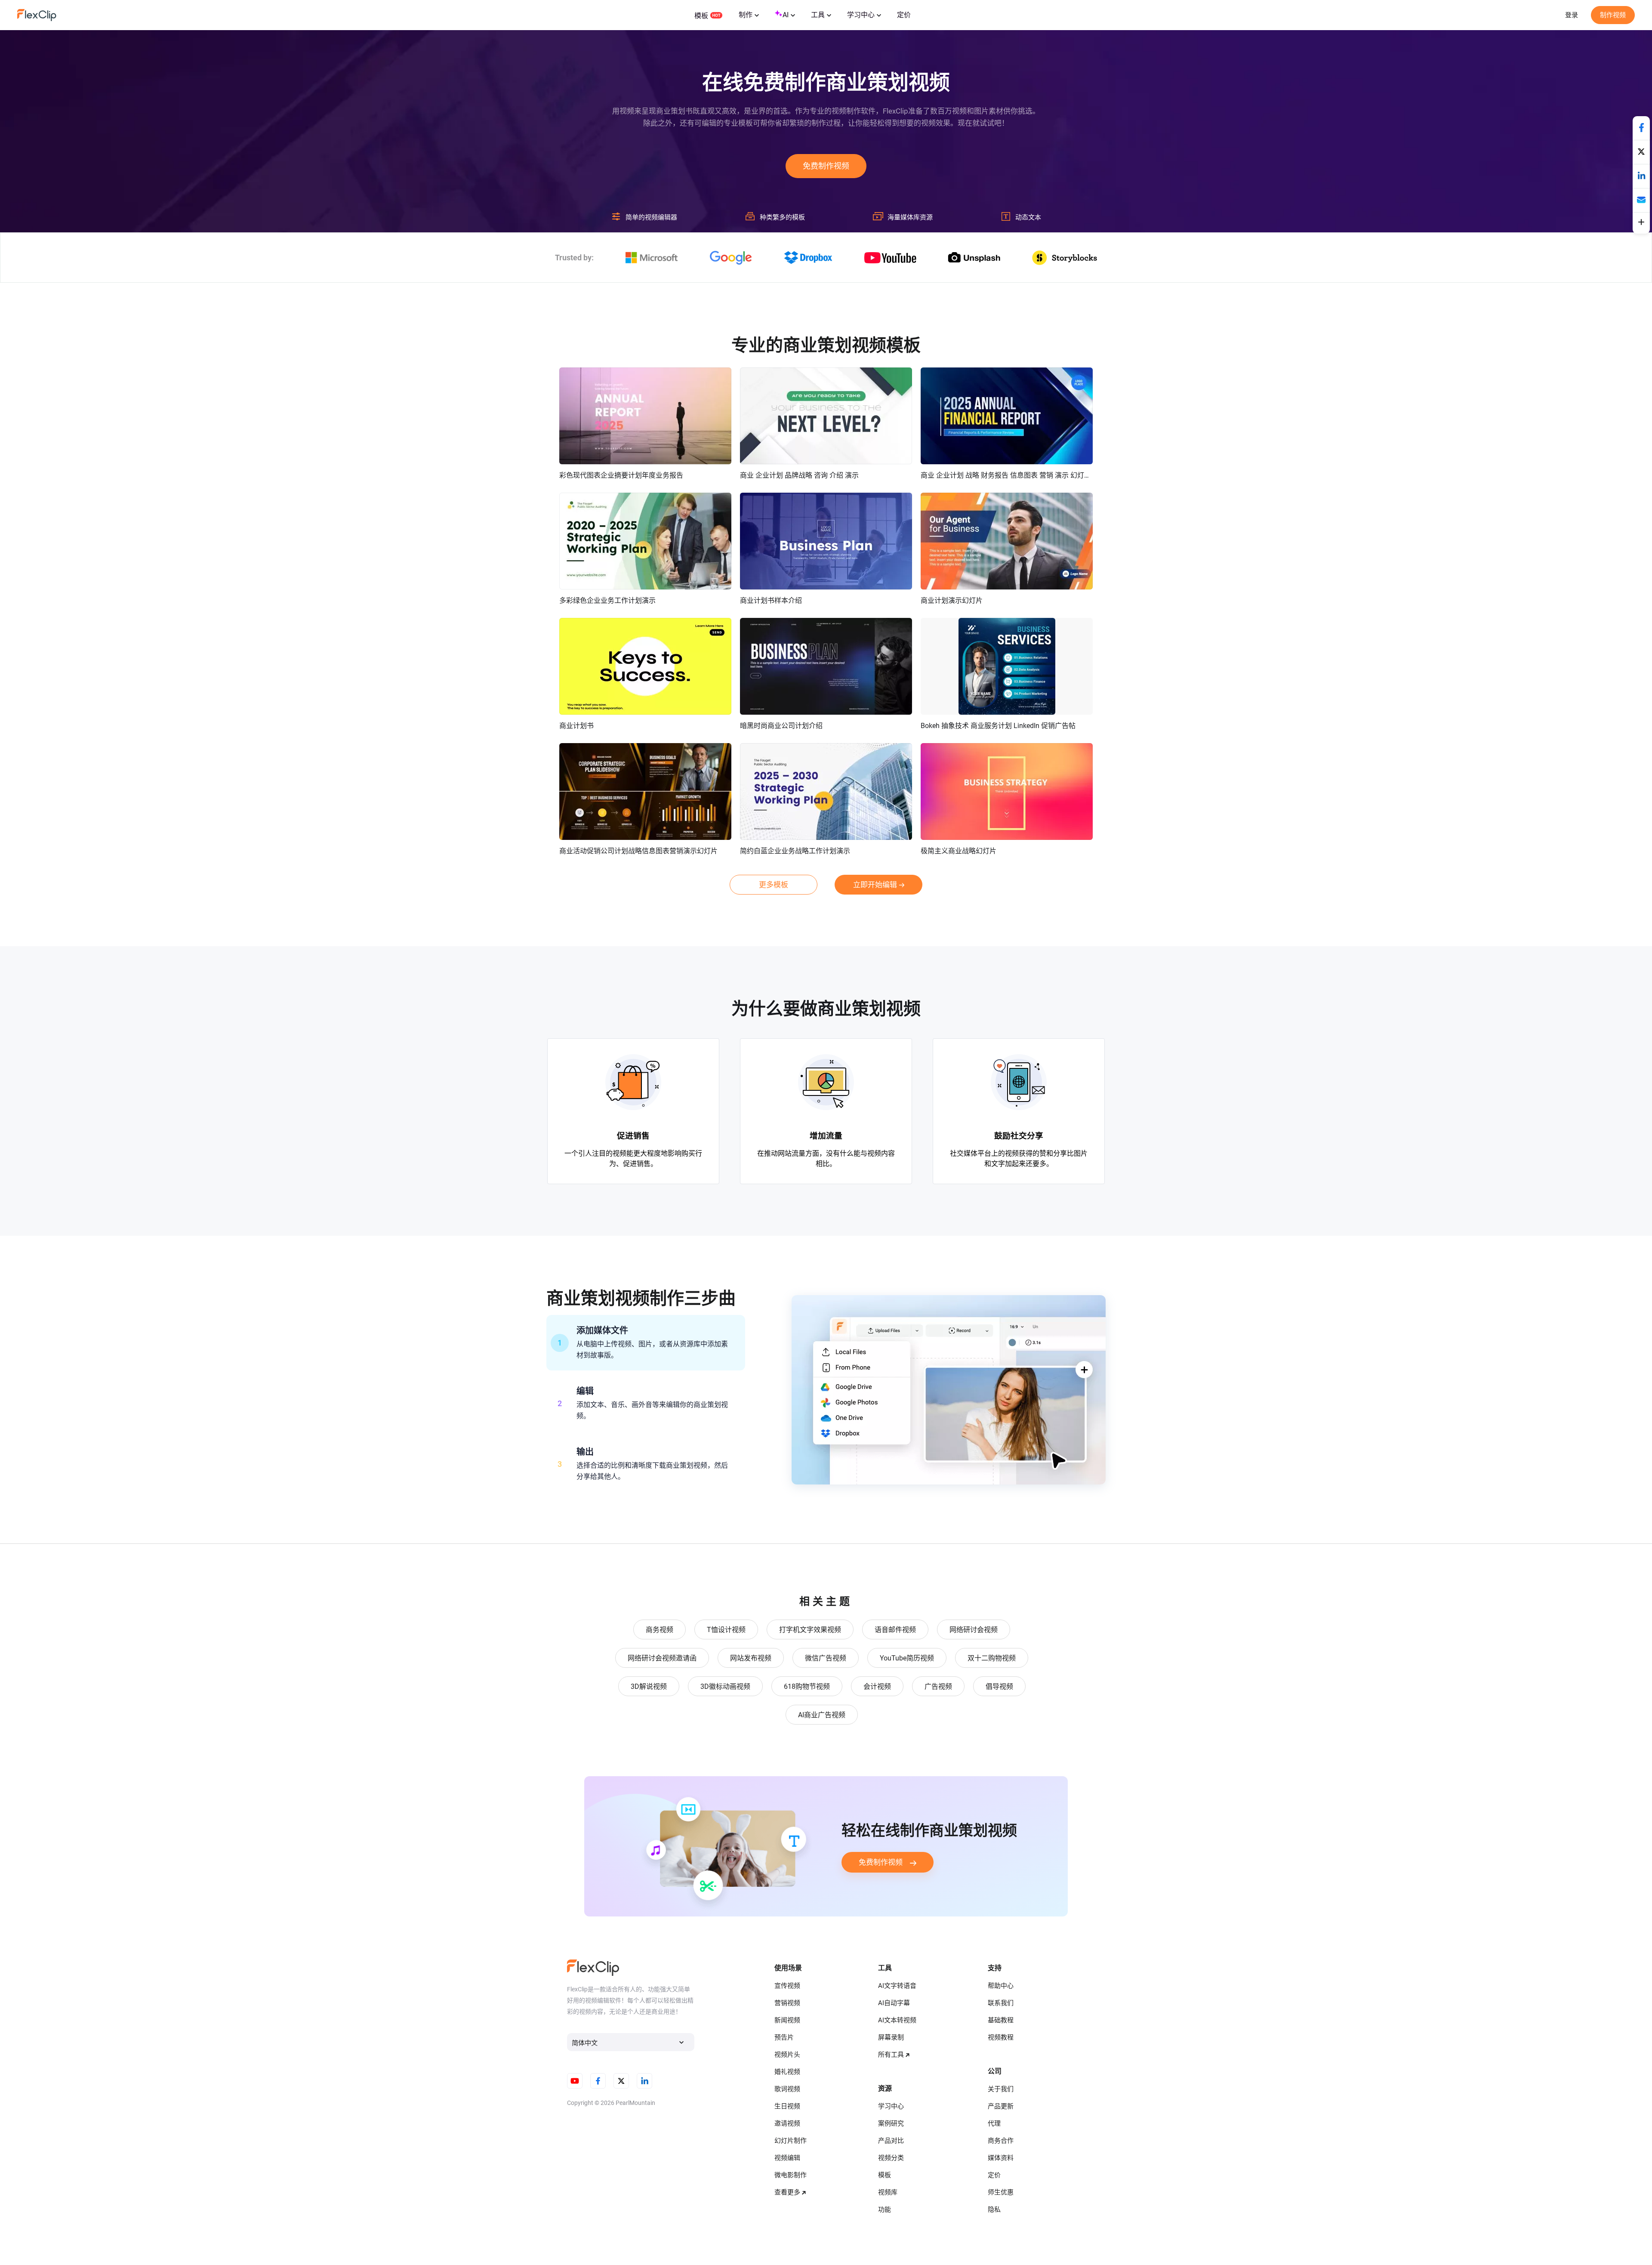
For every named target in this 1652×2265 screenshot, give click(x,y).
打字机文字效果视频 (810, 1630)
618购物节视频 (807, 1686)
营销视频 (787, 2003)
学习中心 (861, 15)
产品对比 (891, 2141)
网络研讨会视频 (974, 1630)
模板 (701, 16)
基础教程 (1001, 2020)
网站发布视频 (751, 1658)
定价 (904, 15)
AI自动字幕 (894, 2003)
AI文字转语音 (897, 1986)
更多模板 (774, 885)
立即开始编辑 (875, 885)
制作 (746, 15)
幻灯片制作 (791, 2141)
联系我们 (1001, 2003)
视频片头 (787, 2055)
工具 (818, 15)
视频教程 (1001, 2037)
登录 (1572, 15)
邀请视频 (787, 2123)
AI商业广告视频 (822, 1715)
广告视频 (938, 1686)
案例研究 (891, 2123)
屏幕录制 (891, 2037)
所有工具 (891, 2055)
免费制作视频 (826, 166)
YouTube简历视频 (907, 1658)
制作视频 (1613, 15)
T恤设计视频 (726, 1630)
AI (786, 15)
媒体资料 (1001, 2158)
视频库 (888, 2192)
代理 (994, 2123)
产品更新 (1001, 2106)
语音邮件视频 (895, 1630)
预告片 (784, 2037)
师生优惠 (1001, 2192)
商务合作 (1001, 2141)
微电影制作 (791, 2175)
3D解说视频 (649, 1686)
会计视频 (877, 1686)
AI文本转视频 (897, 2020)
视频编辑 (787, 2158)
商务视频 (660, 1630)
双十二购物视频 (992, 1658)
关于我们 (1001, 2089)
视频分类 (891, 2158)
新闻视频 (787, 2020)
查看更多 (787, 2192)
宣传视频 (787, 1986)
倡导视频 (999, 1686)
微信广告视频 (826, 1658)
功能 (885, 2209)
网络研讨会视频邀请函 (662, 1658)
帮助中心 (1001, 1986)
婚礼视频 (787, 2072)
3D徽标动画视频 (725, 1686)
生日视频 (787, 2106)
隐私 (994, 2209)
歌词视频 (787, 2089)
